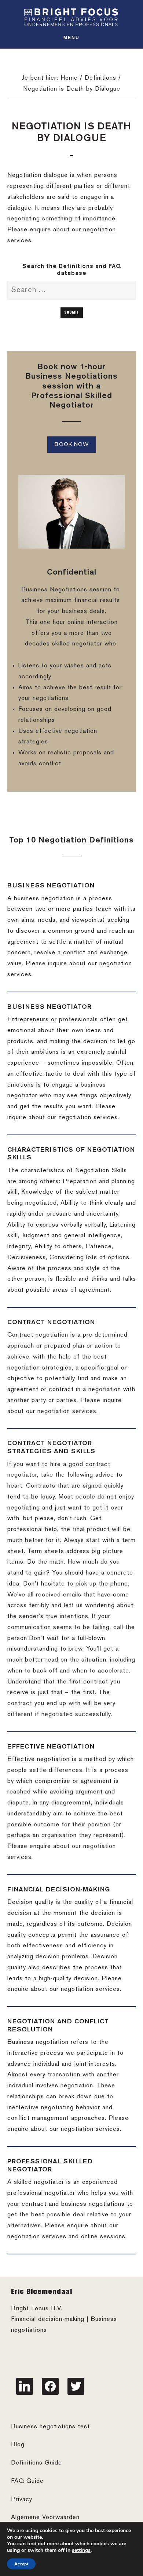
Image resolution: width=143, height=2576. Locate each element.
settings (81, 2550)
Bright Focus (71, 17)
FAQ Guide (27, 2481)
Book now (72, 444)
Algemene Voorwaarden (45, 2518)
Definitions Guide (36, 2463)
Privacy (22, 2500)
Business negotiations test (50, 2427)
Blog (18, 2445)
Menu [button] (71, 38)
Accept (21, 2564)
